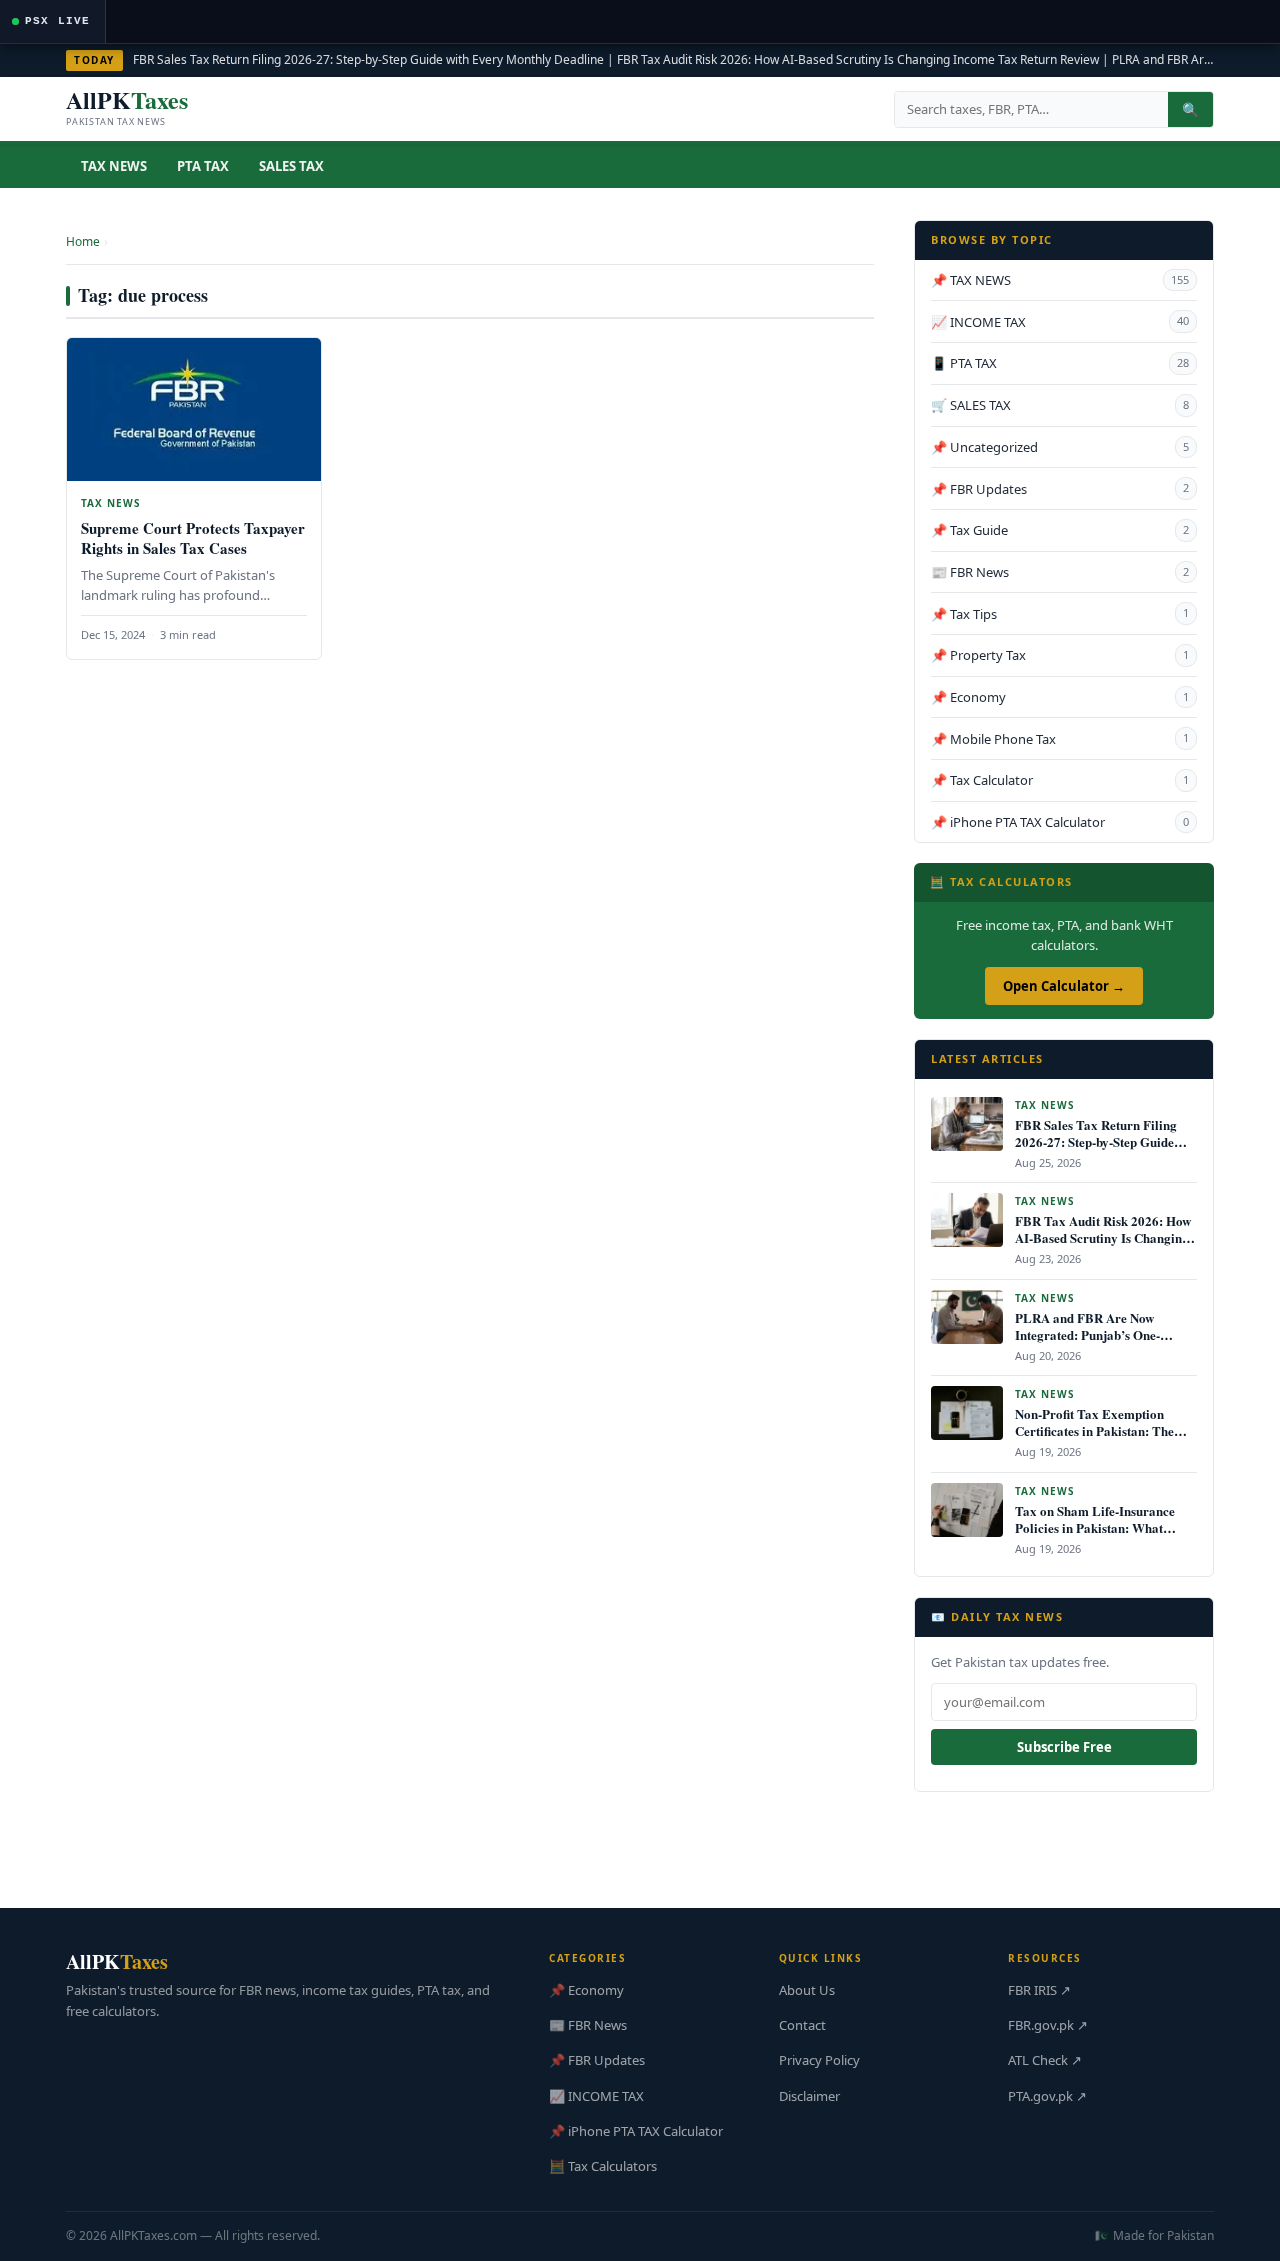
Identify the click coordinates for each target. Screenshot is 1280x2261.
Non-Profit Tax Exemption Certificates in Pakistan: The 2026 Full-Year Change (1094, 1430)
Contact (802, 2025)
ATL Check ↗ (1045, 2060)
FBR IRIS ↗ (1039, 1990)
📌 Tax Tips (1060, 614)
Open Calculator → (1064, 986)
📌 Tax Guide (1060, 530)
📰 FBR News (1060, 572)
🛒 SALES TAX (1060, 405)
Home (83, 241)
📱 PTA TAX (1060, 363)
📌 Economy (1060, 697)
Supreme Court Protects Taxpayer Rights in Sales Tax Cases (193, 538)
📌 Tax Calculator (1060, 780)
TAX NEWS (114, 166)
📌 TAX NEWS (1060, 280)
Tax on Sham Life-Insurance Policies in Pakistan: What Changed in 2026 (1095, 1527)
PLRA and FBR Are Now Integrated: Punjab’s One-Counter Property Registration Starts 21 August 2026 (1101, 1343)
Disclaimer (809, 2096)
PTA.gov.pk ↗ (1047, 2096)
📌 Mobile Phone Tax (1060, 739)
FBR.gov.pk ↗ (1048, 2025)
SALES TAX (291, 166)
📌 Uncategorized (1060, 447)
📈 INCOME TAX (1060, 322)
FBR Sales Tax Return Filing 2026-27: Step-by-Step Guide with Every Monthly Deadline (368, 59)
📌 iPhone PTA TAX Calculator (1060, 822)
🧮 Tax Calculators (603, 2166)
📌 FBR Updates (1060, 489)
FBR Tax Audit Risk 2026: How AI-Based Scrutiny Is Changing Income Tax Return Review (858, 59)
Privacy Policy (819, 2060)
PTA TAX (203, 166)
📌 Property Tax (1060, 655)
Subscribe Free (1064, 1747)
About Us (807, 1990)
